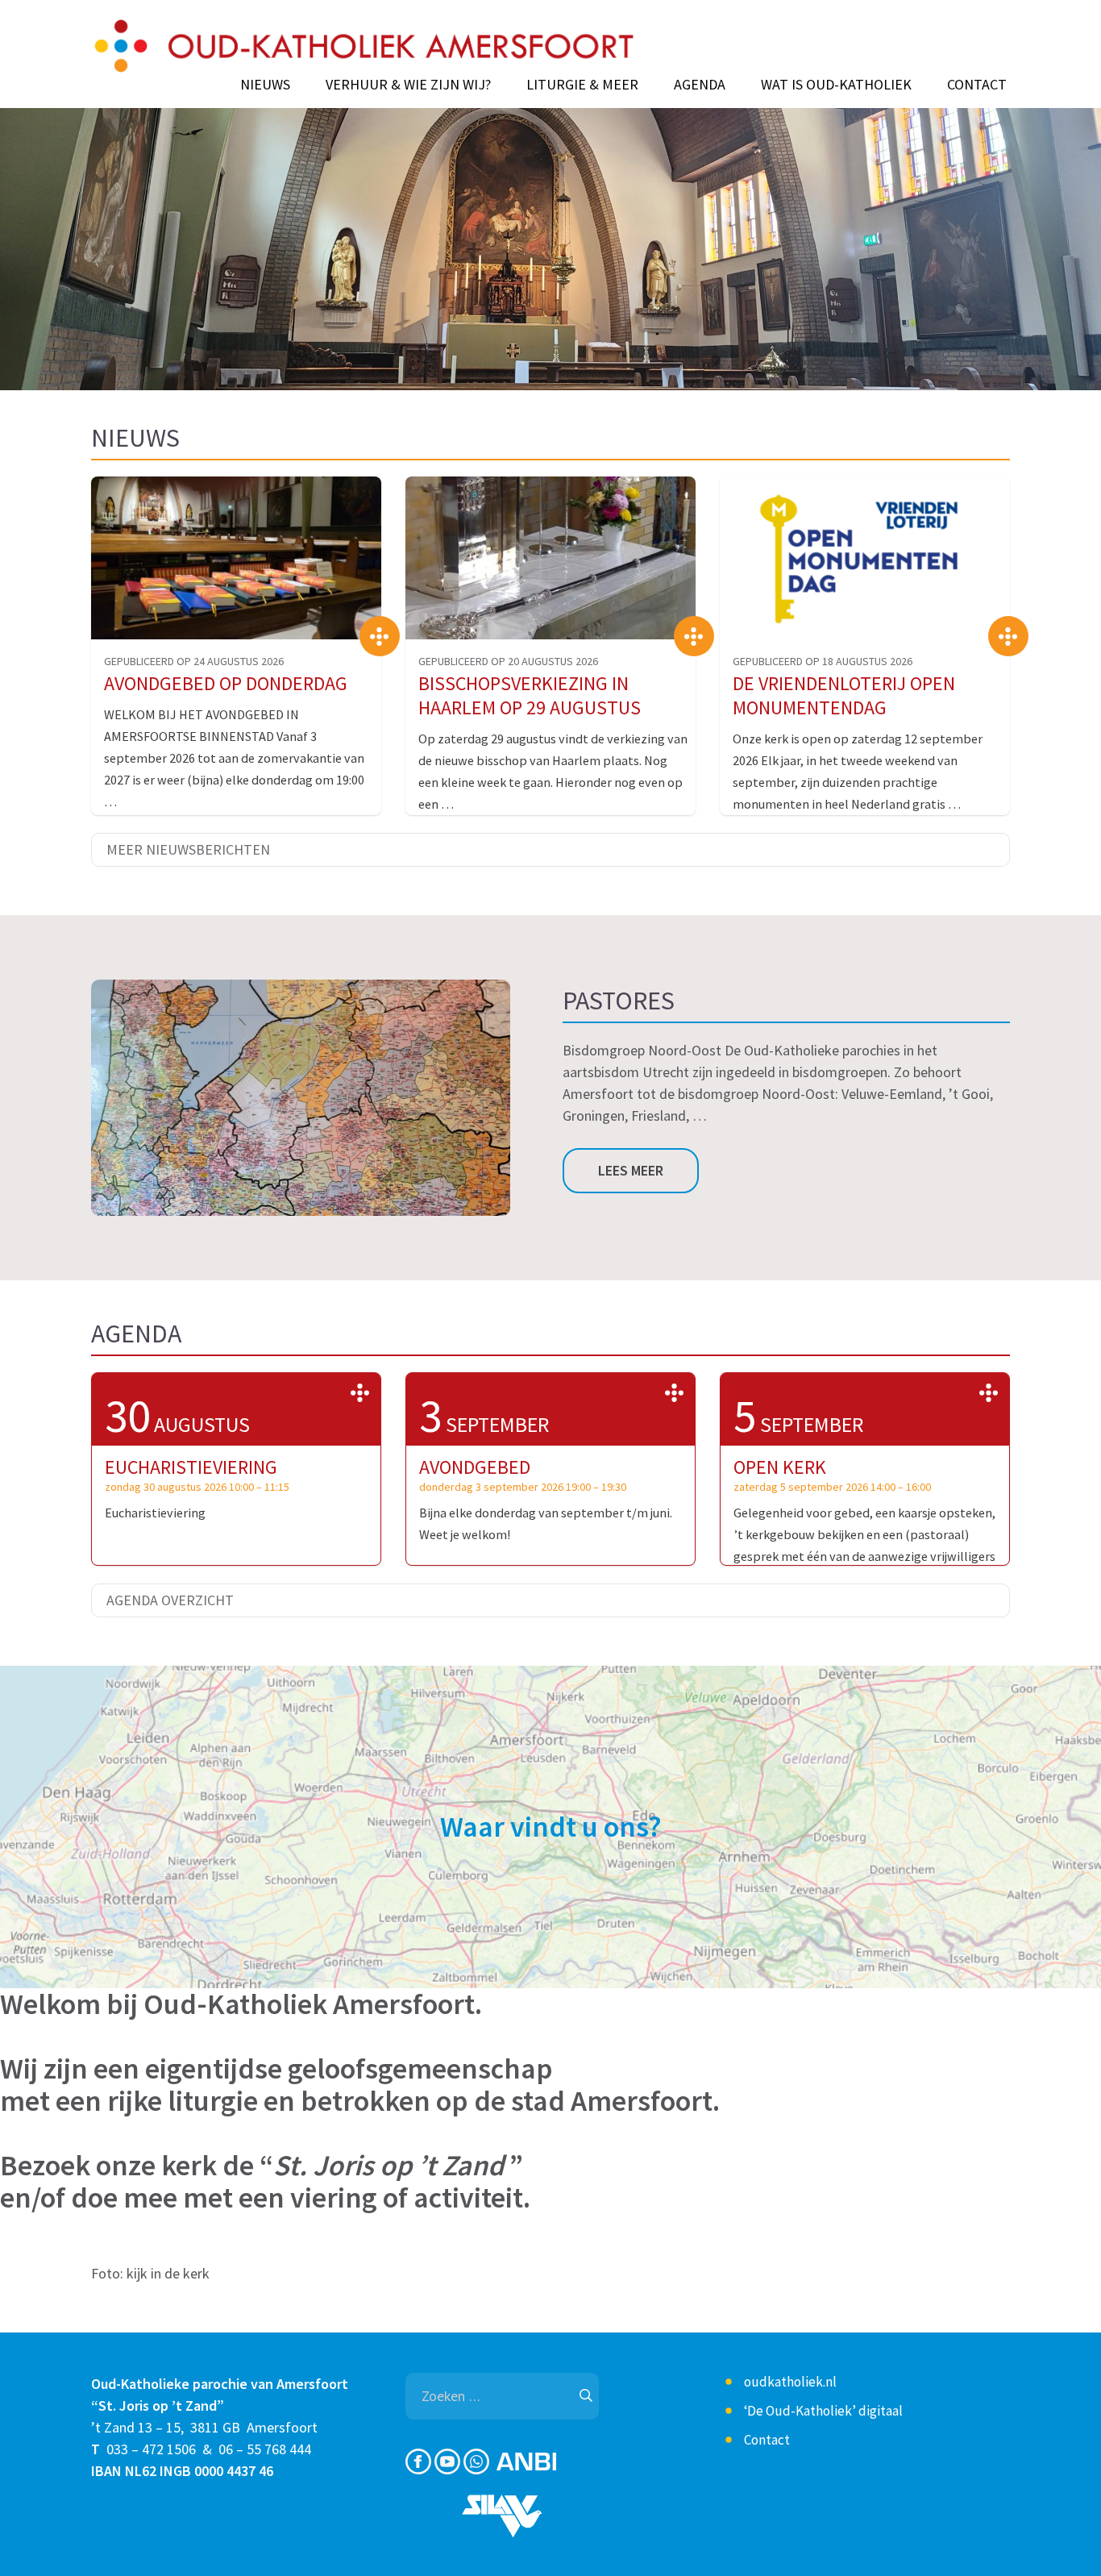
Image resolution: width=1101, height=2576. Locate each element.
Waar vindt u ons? (551, 1827)
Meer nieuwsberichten (188, 849)
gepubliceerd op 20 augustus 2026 (508, 661)
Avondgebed (475, 1467)
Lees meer (631, 1170)
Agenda (700, 85)
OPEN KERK (780, 1467)
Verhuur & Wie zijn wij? (408, 85)
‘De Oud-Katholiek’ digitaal (823, 2411)
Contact (977, 85)
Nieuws (265, 85)
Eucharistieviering (191, 1467)
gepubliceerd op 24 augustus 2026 (194, 661)
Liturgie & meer (582, 85)
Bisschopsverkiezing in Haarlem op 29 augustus (530, 695)
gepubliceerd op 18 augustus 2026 (823, 661)
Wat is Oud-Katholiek (836, 85)
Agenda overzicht (170, 1600)
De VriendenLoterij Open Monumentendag (844, 695)
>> (360, 1393)
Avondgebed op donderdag (226, 683)
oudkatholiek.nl (790, 2382)
